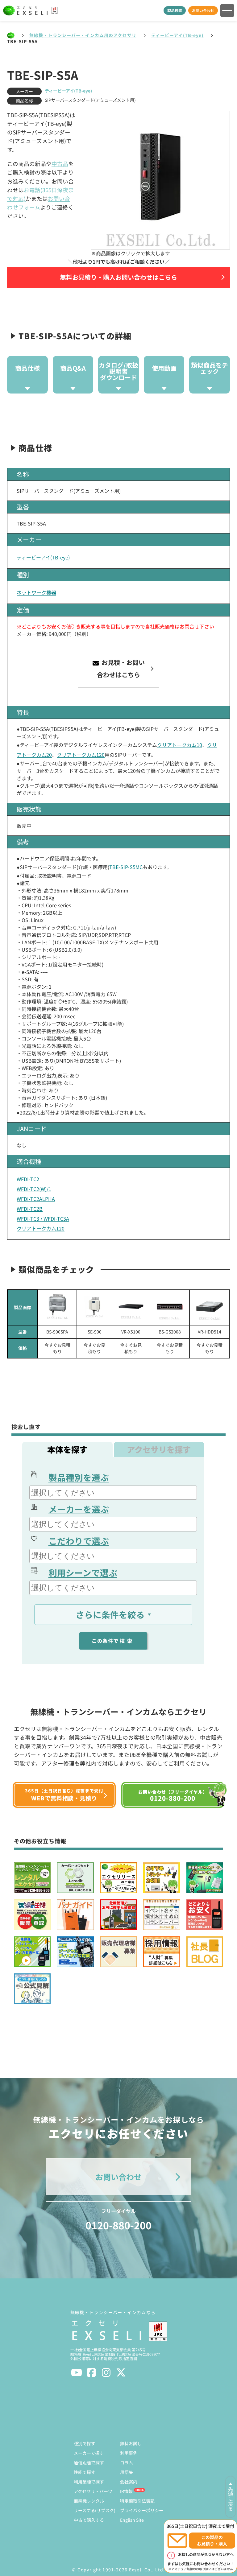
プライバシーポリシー (142, 2510)
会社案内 (129, 2482)
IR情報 (126, 2491)
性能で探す (85, 2472)
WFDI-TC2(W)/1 (34, 1189)
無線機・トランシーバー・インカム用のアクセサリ (83, 35)
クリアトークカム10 (180, 745)
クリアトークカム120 (81, 755)
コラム (127, 2463)
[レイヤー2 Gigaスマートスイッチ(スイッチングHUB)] (170, 1307)
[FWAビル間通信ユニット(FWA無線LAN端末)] (57, 1307)
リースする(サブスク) (95, 2510)
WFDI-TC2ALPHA (36, 1199)
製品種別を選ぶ (79, 1477)
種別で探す (85, 2443)
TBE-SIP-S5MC (126, 867)
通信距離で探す (89, 2463)
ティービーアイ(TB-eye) (177, 35)
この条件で (113, 1641)
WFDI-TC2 (28, 1179)
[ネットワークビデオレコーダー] (131, 1307)
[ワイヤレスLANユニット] (94, 1307)
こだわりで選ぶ (79, 1541)
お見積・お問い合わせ (121, 668)
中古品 (60, 164)
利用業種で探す (89, 2482)
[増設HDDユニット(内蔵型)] (210, 1307)
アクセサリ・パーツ (93, 2491)
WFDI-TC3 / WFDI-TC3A (43, 1218)
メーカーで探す (89, 2453)
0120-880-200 (118, 2220)
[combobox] (113, 1493)
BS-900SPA (57, 1332)
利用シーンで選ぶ (83, 1572)
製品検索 (175, 10)
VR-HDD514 (210, 1332)
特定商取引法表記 (137, 2501)
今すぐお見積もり (57, 1348)
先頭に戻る (231, 2499)
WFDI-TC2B (30, 1209)
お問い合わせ (203, 10)
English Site (132, 2520)
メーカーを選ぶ (79, 1509)
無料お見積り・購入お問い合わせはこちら (118, 277)
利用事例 (129, 2453)
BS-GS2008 (170, 1332)
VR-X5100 (131, 1332)
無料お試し (131, 2443)
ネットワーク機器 (36, 592)
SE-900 (95, 1332)
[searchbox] (114, 1493)
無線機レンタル (89, 2501)
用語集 (127, 2472)
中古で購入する (89, 2520)
